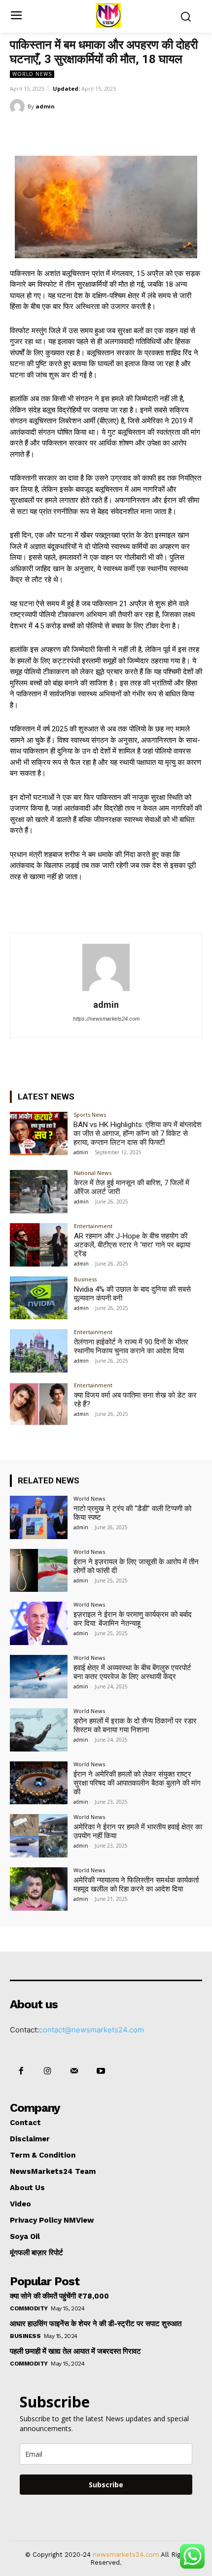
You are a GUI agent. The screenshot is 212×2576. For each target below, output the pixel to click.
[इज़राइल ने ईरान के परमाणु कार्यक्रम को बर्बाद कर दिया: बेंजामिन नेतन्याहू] (39, 1623)
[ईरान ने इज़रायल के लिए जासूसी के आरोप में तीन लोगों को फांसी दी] (39, 1571)
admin (45, 106)
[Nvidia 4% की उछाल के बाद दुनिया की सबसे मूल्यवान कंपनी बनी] (39, 1298)
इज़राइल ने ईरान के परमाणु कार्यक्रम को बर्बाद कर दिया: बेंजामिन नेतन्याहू (133, 1619)
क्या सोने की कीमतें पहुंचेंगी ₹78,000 (59, 2296)
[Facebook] (51, 131)
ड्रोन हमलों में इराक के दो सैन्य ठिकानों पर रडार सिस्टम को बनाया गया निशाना (135, 1725)
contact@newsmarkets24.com (91, 2030)
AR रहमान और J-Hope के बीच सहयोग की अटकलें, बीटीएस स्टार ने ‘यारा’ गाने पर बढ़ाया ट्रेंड (132, 1245)
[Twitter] (73, 131)
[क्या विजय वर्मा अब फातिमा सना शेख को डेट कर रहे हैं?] (39, 1404)
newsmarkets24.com (126, 2555)
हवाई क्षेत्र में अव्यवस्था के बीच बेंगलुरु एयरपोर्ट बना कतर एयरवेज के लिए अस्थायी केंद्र (132, 1672)
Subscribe (106, 2485)
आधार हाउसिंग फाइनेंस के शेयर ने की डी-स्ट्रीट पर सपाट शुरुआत (96, 2324)
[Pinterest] (96, 131)
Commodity (29, 2308)
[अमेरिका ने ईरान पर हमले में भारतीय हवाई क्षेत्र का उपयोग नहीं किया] (39, 1836)
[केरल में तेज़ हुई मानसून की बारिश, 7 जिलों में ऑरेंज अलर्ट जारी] (39, 1192)
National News (93, 1173)
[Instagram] (47, 2071)
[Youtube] (101, 2071)
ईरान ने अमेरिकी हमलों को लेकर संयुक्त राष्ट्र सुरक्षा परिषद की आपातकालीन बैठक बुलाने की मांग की (137, 1783)
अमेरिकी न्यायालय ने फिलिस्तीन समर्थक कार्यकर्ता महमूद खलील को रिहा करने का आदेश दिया (136, 1885)
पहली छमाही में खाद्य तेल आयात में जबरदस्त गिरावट (75, 2351)
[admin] (19, 106)
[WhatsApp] (119, 131)
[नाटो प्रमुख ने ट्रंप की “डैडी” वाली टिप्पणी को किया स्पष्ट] (39, 1517)
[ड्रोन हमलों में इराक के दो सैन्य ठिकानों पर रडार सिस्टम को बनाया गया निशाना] (39, 1730)
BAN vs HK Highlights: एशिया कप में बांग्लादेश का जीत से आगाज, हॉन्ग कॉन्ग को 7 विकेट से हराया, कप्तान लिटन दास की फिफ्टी (138, 1133)
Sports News (90, 1115)
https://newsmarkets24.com (106, 1019)
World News (32, 74)
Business (85, 1279)
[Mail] (74, 2071)
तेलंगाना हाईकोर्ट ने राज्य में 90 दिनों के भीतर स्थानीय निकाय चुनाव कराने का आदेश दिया (131, 1346)
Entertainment (93, 1226)
